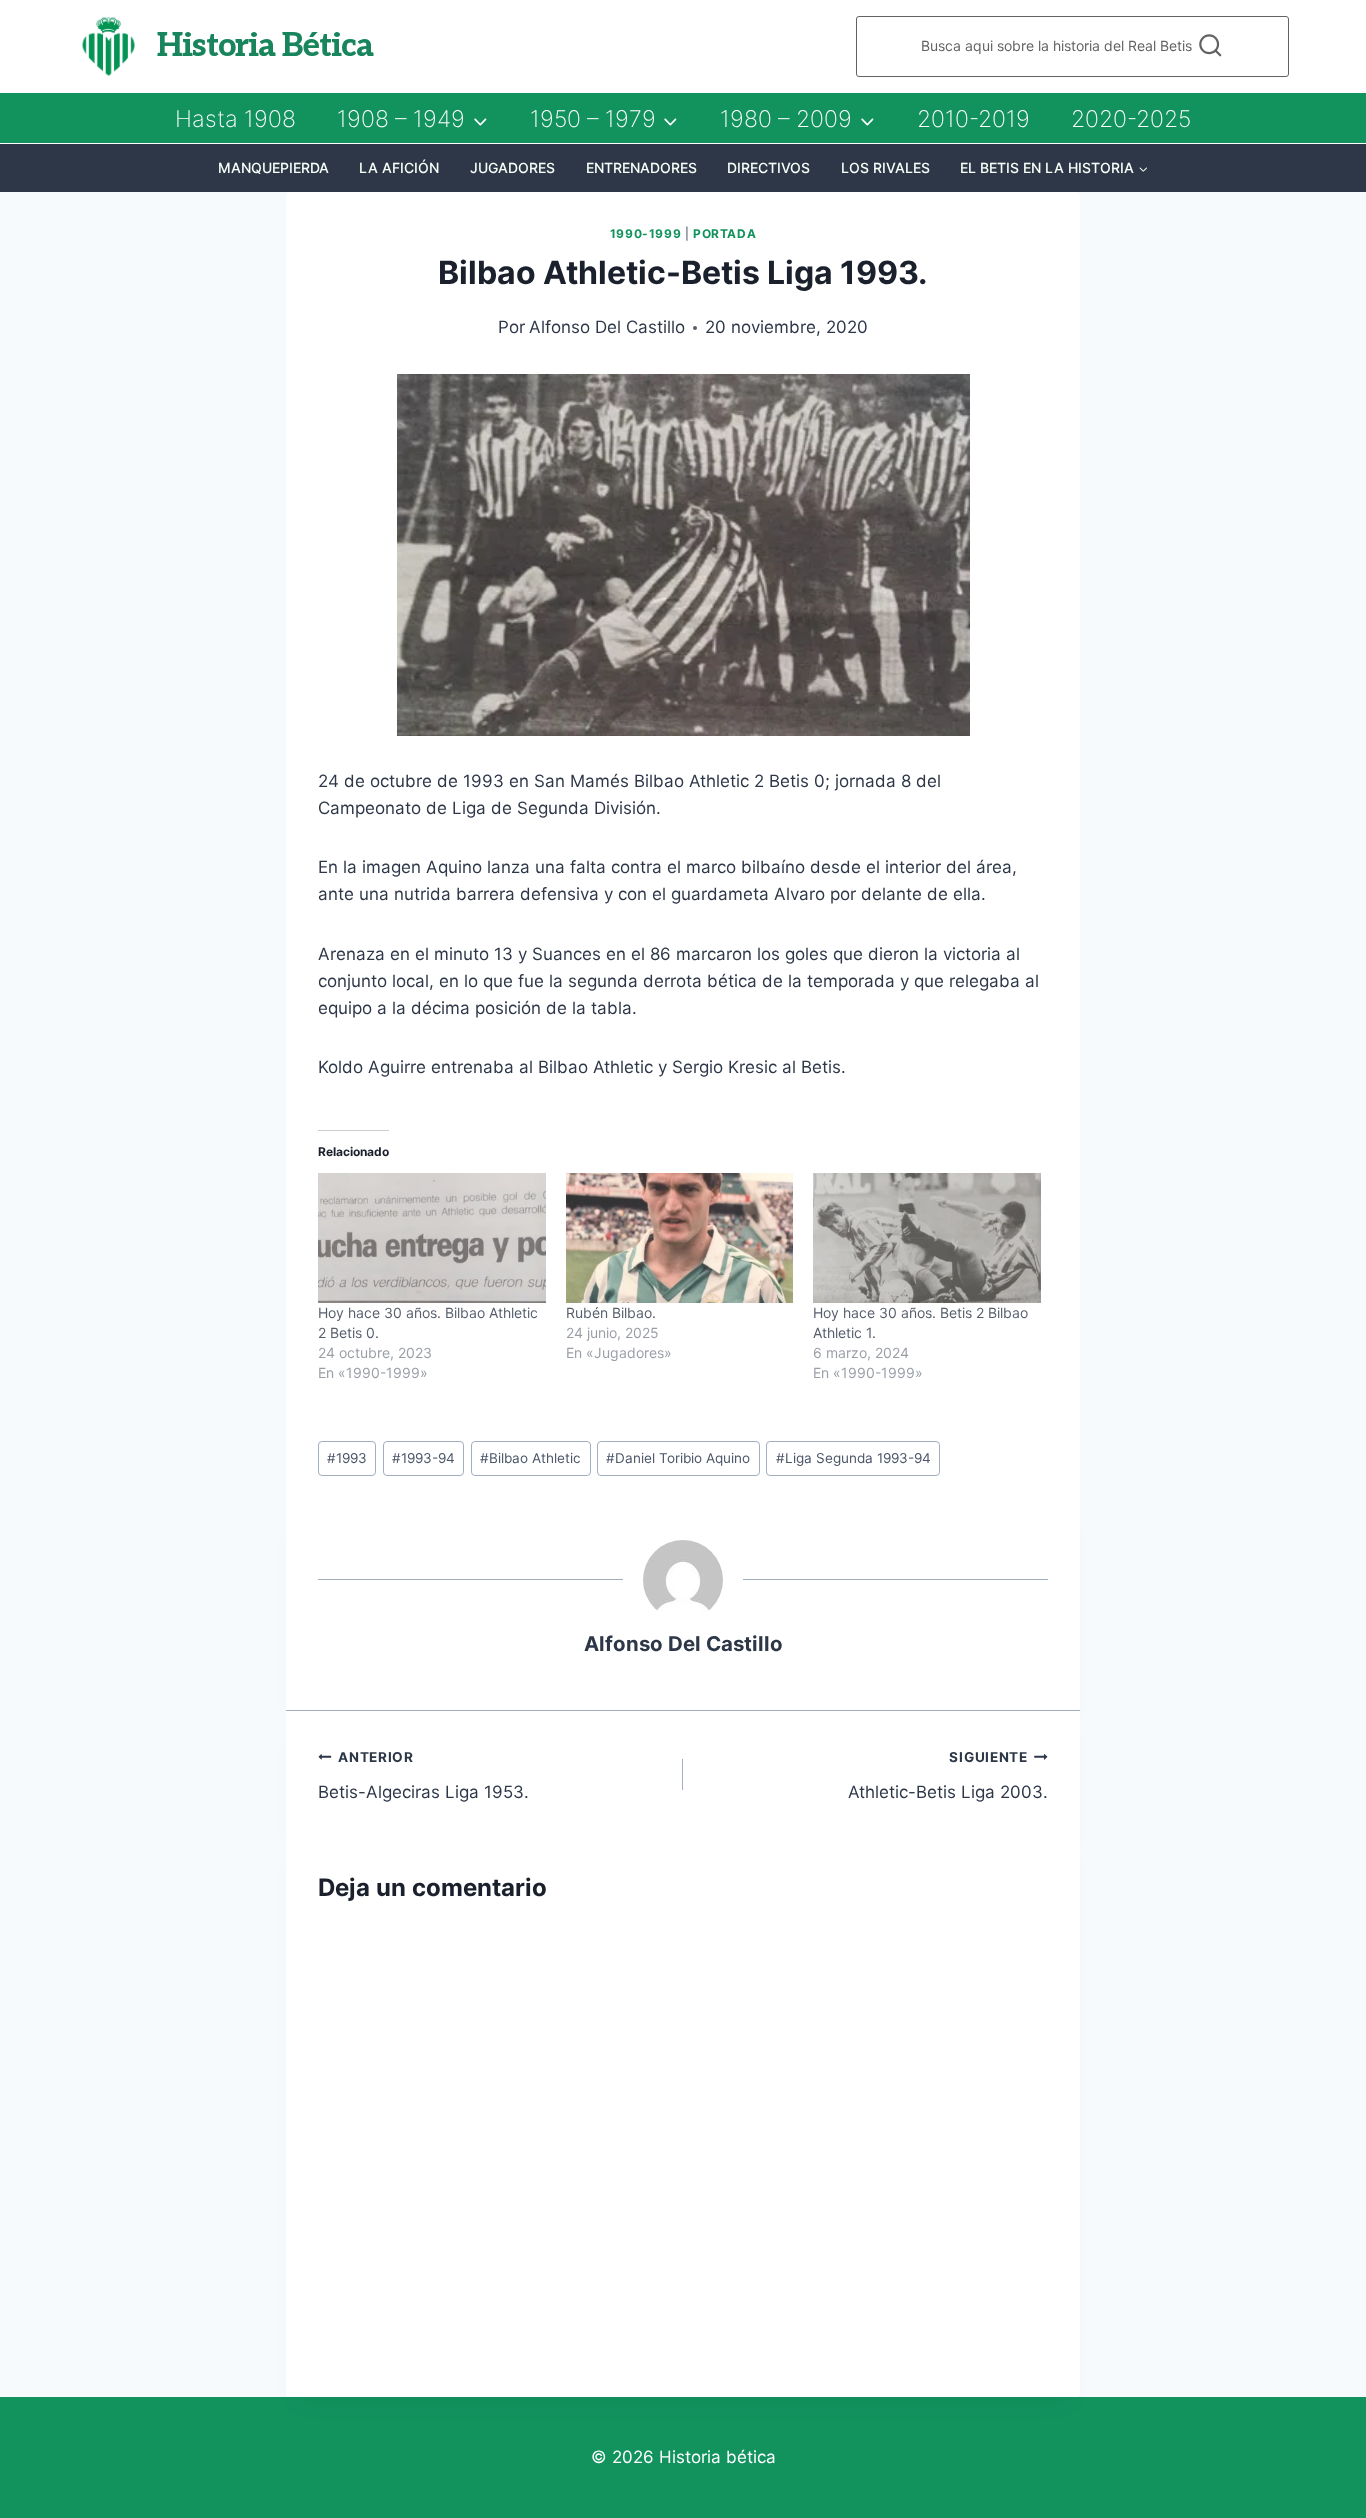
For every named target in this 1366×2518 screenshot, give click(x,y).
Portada (724, 233)
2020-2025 (1131, 119)
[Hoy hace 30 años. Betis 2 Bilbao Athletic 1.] (927, 1238)
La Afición (399, 167)
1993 (347, 1458)
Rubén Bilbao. (611, 1312)
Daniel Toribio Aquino (678, 1458)
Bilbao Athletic (530, 1458)
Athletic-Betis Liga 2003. (948, 1775)
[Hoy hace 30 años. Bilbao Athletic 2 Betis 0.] (432, 1238)
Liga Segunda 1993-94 (853, 1458)
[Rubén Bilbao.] (680, 1238)
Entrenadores (641, 167)
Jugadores (512, 167)
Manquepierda (273, 167)
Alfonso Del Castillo (607, 327)
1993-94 (423, 1458)
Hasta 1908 (235, 119)
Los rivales (885, 167)
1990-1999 (645, 233)
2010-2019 (973, 119)
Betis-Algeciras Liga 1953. (423, 1775)
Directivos (768, 167)
